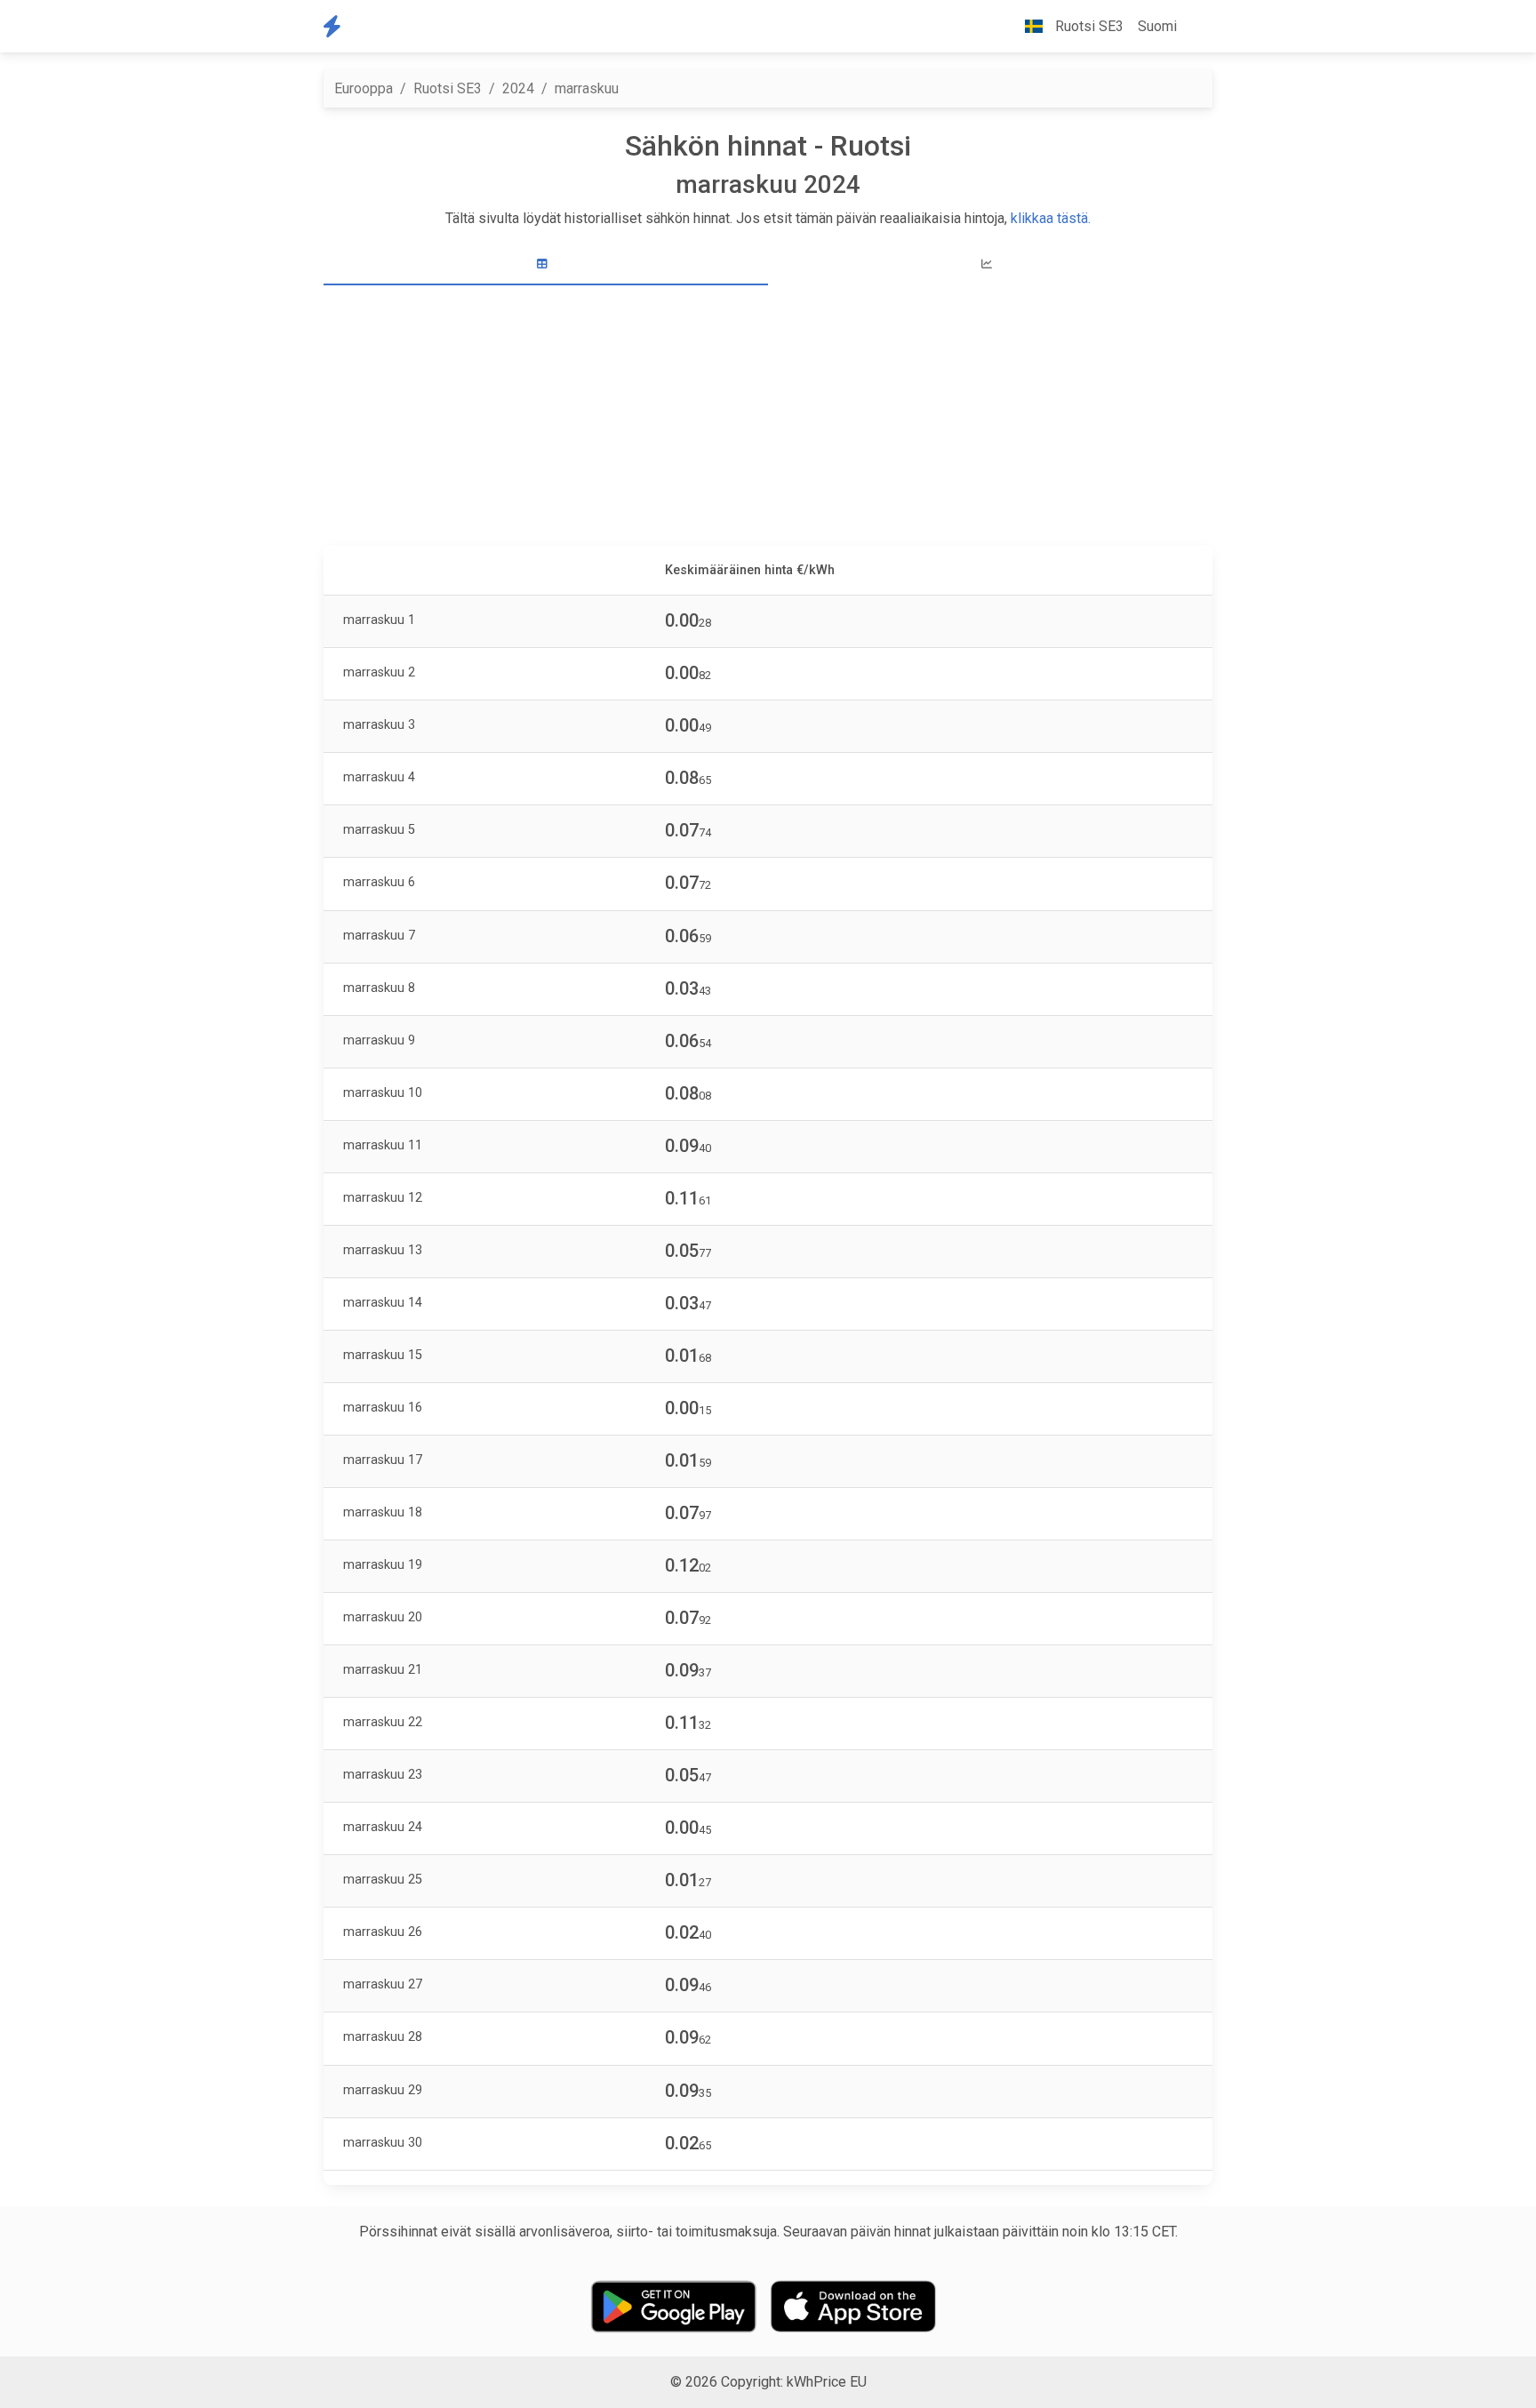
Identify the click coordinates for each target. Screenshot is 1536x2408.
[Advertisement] (779, 418)
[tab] (546, 264)
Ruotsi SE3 (448, 88)
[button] (1198, 27)
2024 (518, 88)
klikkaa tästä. (1051, 218)
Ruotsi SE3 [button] (1088, 26)
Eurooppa (364, 88)
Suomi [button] (1157, 26)
